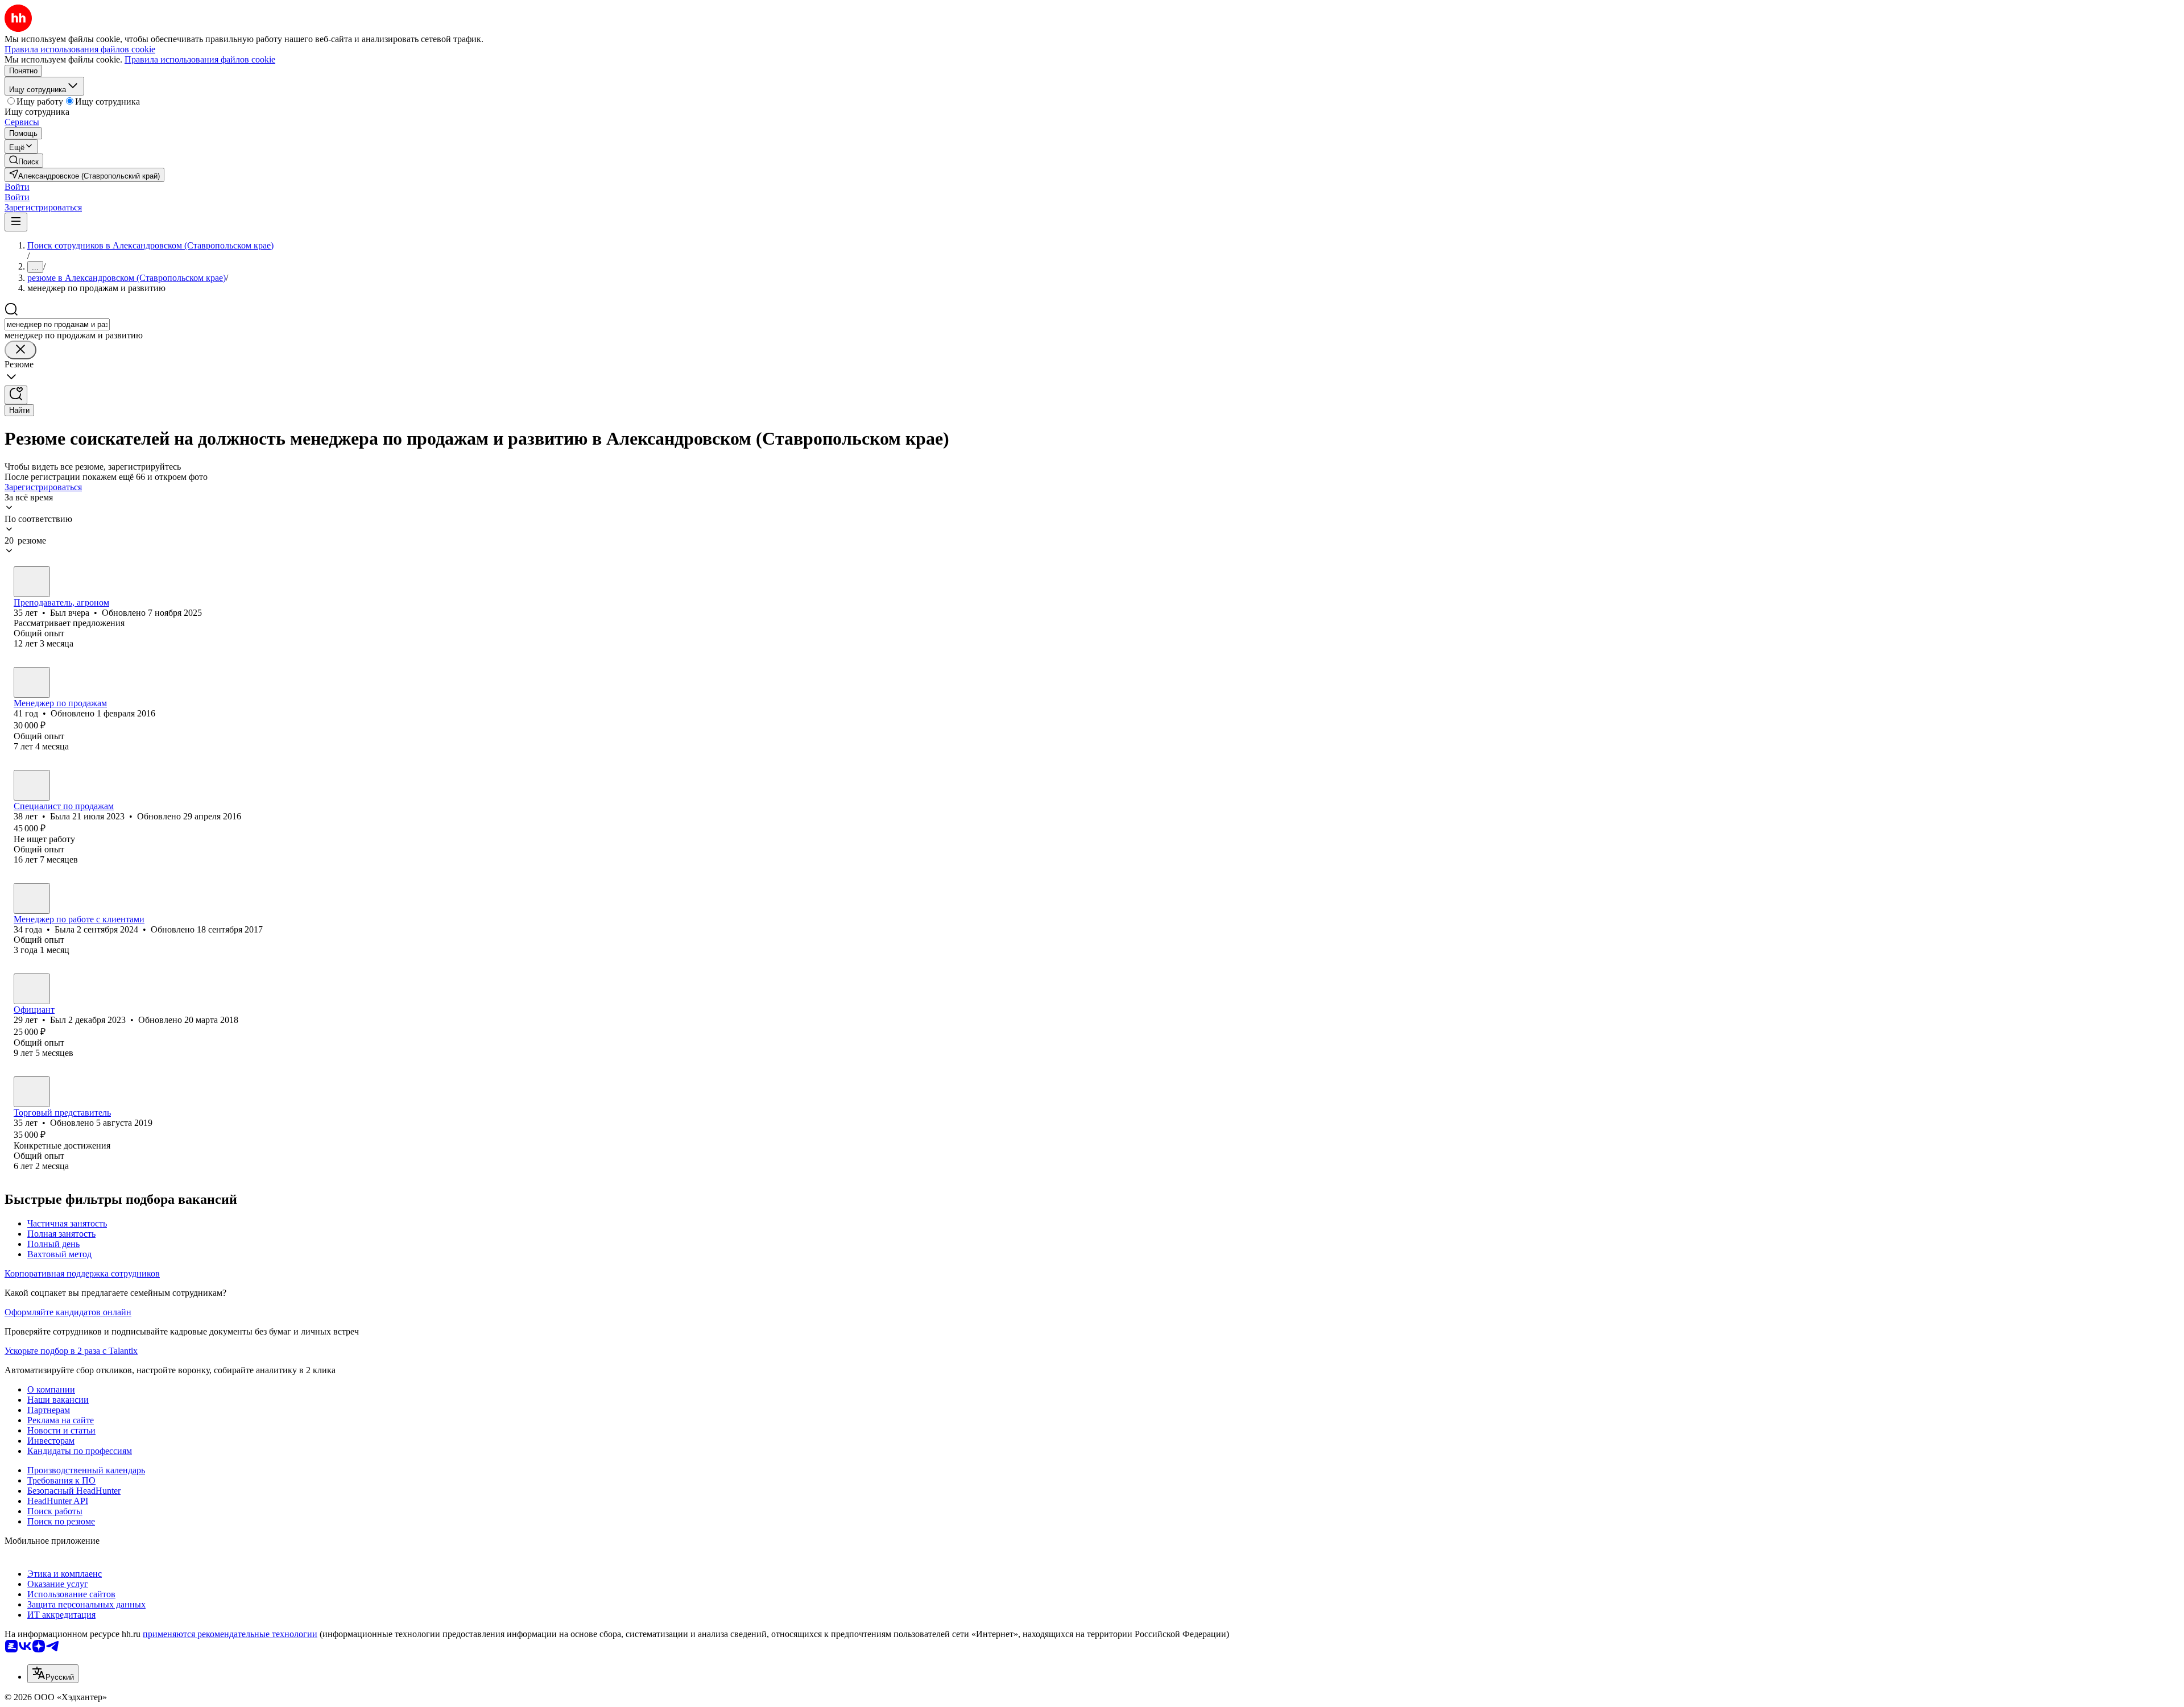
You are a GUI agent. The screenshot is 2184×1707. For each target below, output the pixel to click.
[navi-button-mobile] (16, 222)
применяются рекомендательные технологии (230, 1634)
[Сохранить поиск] (16, 395)
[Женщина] (32, 785)
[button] (17, 187)
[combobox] (57, 324)
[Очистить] (20, 350)
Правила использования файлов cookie (200, 59)
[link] (24, 161)
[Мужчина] (32, 582)
